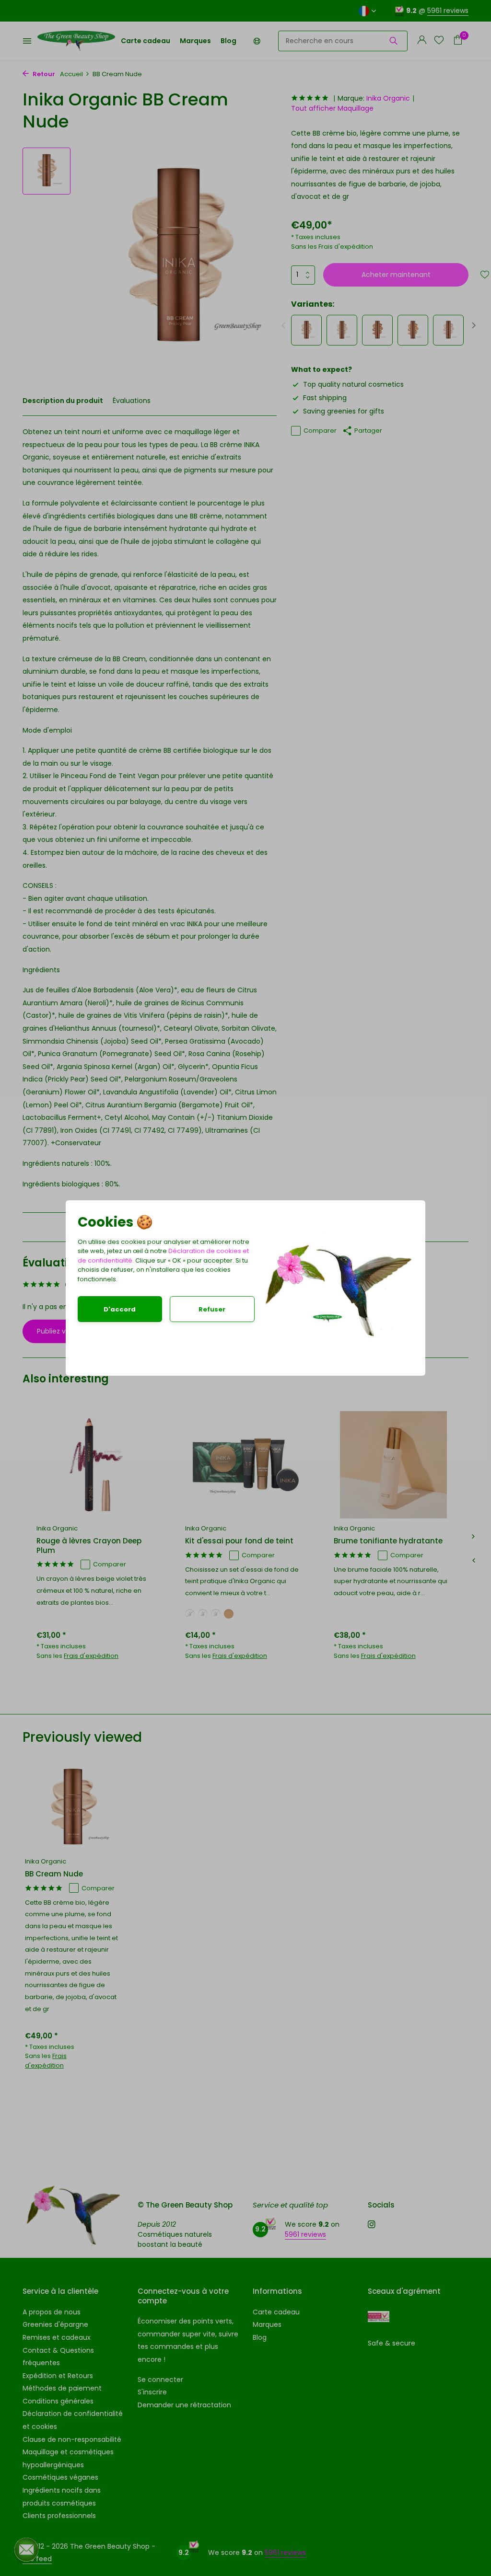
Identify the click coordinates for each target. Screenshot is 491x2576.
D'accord (120, 1309)
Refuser (212, 1309)
